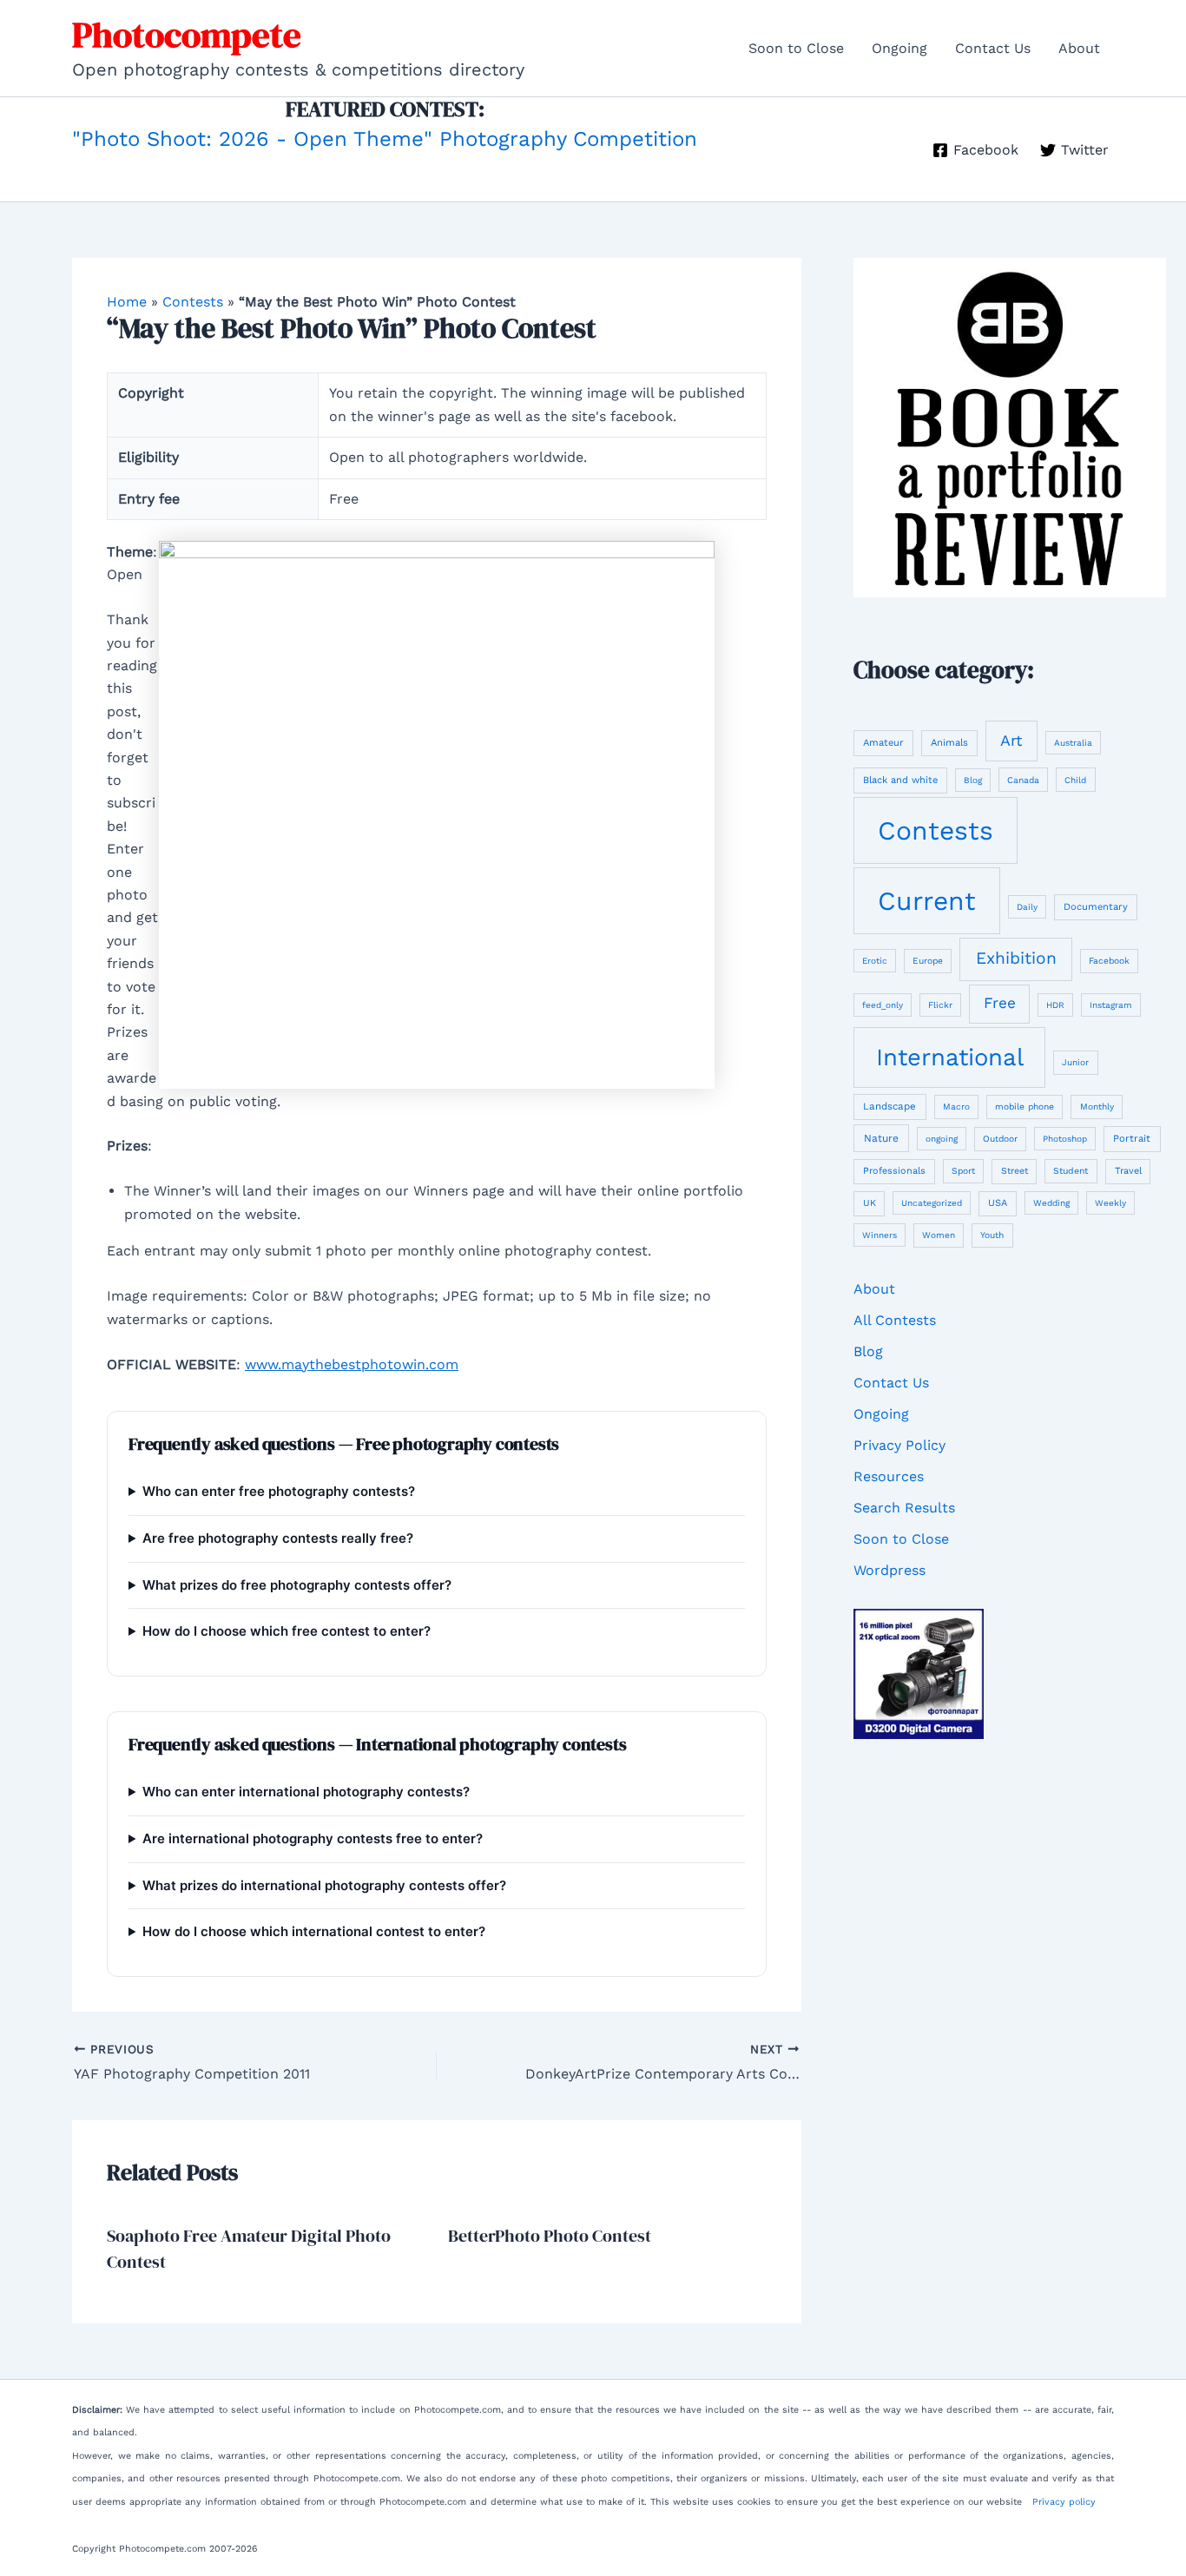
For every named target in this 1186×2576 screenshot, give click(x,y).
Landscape (889, 1106)
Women (939, 1235)
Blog (973, 780)
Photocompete (187, 35)
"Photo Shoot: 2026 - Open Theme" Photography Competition (385, 139)
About (1079, 48)
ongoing (942, 1139)
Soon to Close (796, 48)
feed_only (883, 1005)
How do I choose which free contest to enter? (287, 1631)
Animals (949, 743)
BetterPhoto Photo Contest (550, 2236)
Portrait (1132, 1138)
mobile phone (1025, 1106)
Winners (880, 1235)
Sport (963, 1171)
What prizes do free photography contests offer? (297, 1585)
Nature (881, 1138)
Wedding (1051, 1203)
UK (870, 1203)
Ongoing (899, 48)
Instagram (1111, 1005)
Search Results (904, 1508)
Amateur (883, 743)
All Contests (895, 1320)
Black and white (900, 780)
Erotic (875, 961)
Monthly (1097, 1107)
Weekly (1110, 1203)
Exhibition (1016, 958)
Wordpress (889, 1570)
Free (1000, 1003)
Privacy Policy (899, 1445)
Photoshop (1065, 1139)
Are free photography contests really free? (278, 1538)
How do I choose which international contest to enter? (314, 1931)
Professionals (894, 1171)
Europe (928, 960)
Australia (1073, 743)
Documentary (1096, 907)
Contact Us (993, 48)
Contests (193, 302)
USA (998, 1203)
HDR (1055, 1005)
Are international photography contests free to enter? (313, 1838)
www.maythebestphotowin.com (352, 1364)
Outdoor (1000, 1138)
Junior (1075, 1062)
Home (127, 302)
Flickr (940, 1005)
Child (1075, 780)
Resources (889, 1476)
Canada (1023, 780)
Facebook (1109, 960)
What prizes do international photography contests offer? (324, 1885)
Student (1071, 1171)
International (950, 1057)
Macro (956, 1107)
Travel (1128, 1171)
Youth (992, 1235)
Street (1015, 1171)
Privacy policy (1064, 2502)
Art (1011, 740)
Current (927, 901)
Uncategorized (932, 1203)
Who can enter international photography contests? (306, 1792)
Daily (1027, 907)
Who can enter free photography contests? (279, 1491)
